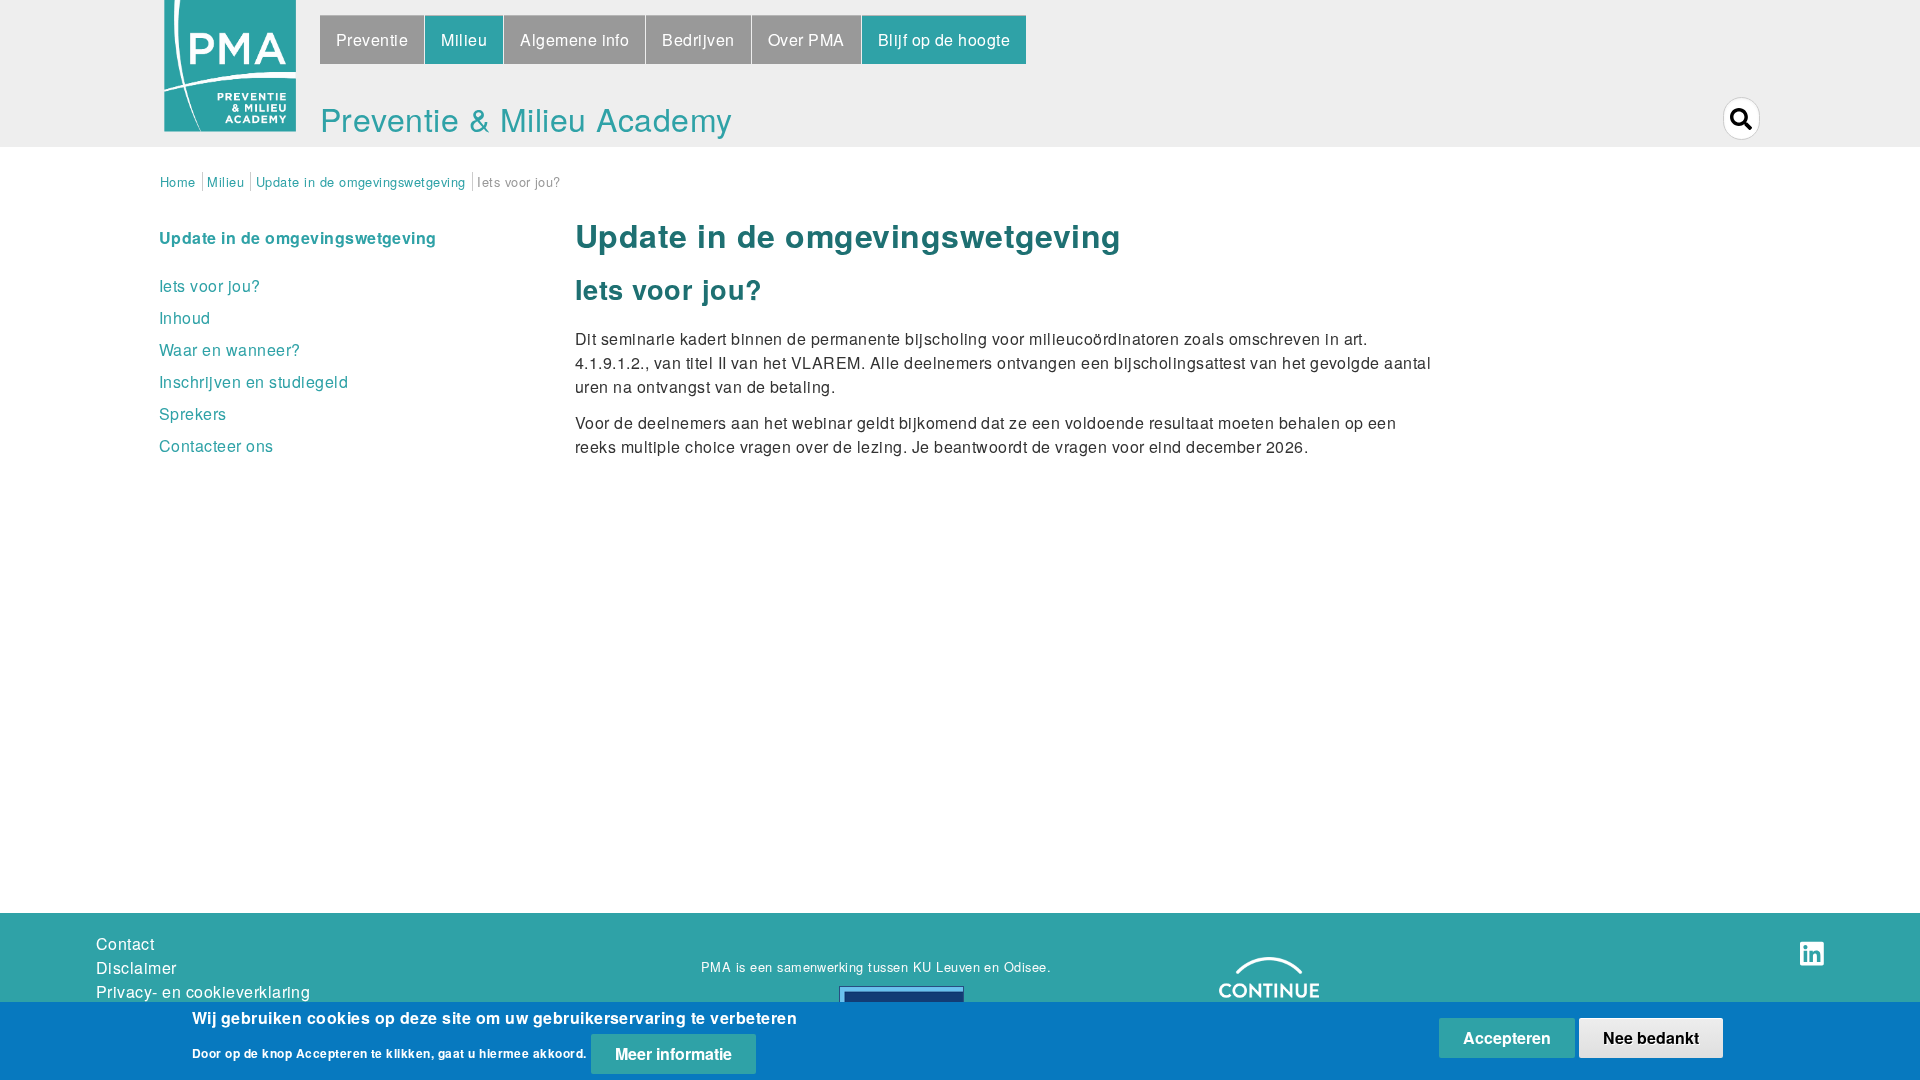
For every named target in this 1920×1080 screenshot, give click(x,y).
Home (178, 181)
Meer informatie (673, 1053)
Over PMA (806, 39)
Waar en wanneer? (230, 349)
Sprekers (193, 413)
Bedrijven (698, 39)
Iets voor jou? (210, 285)
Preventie (372, 39)
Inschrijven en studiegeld (253, 381)
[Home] (230, 73)
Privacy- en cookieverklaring (203, 991)
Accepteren (1507, 1037)
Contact (125, 943)
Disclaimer (136, 967)
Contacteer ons (216, 445)
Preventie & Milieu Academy (526, 118)
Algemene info (574, 39)
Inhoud (185, 317)
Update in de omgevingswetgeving (361, 181)
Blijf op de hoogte (944, 39)
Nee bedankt (1651, 1037)
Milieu (464, 39)
